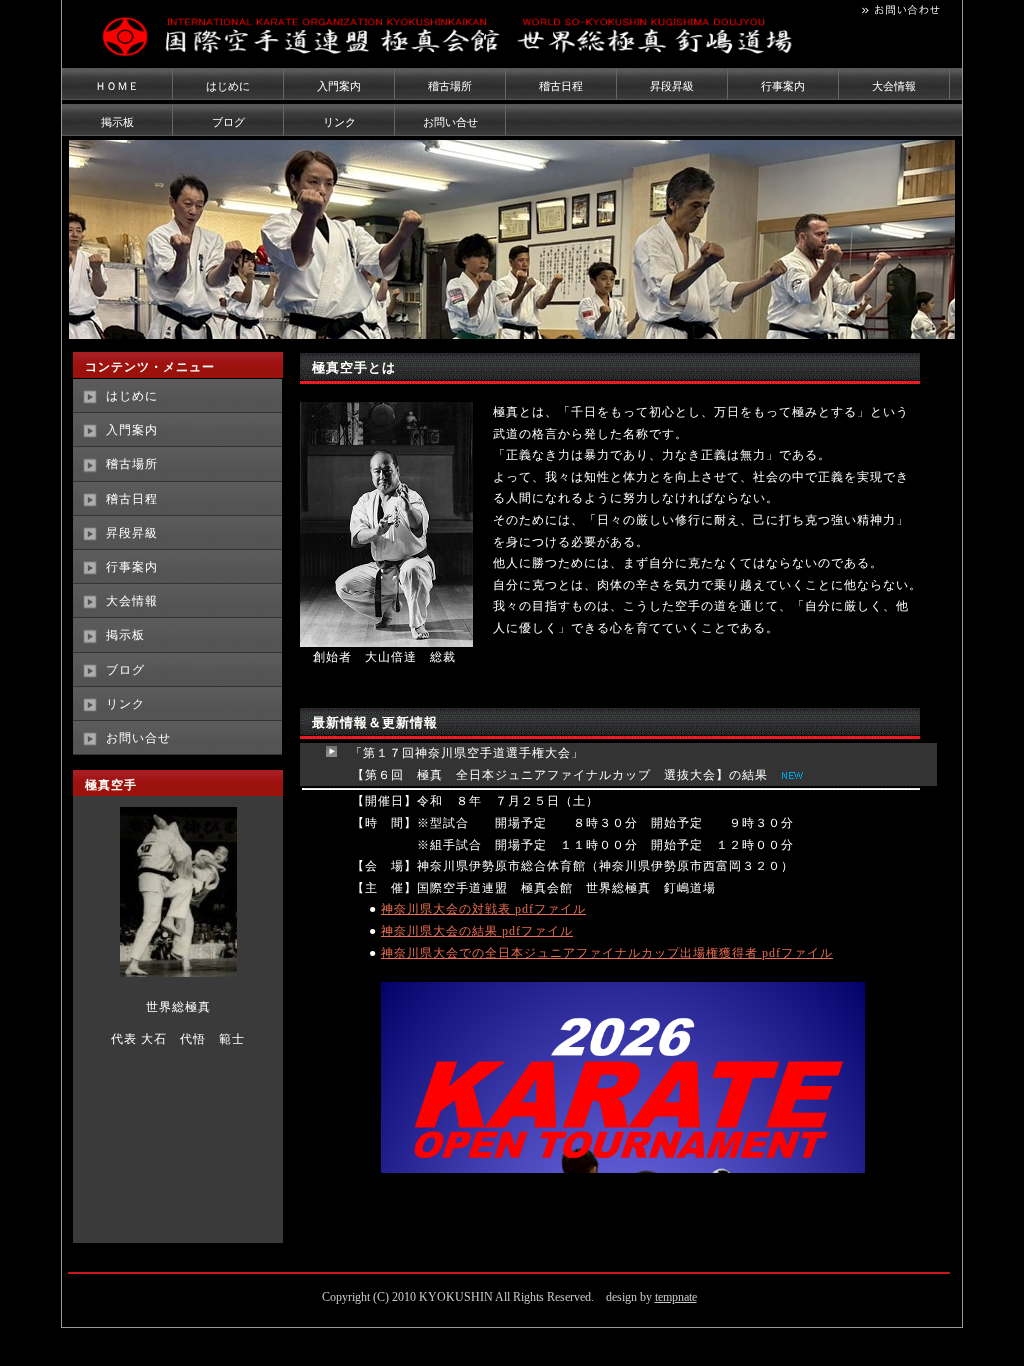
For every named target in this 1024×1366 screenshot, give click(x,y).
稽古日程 (561, 86)
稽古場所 (450, 86)
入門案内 (339, 86)
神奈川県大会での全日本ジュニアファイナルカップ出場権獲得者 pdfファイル (607, 953)
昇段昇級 (672, 86)
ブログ (228, 122)
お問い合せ (450, 122)
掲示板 (117, 122)
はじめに (228, 86)
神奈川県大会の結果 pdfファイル (477, 931)
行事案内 (783, 86)
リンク (339, 122)
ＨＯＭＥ (117, 86)
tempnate (676, 1297)
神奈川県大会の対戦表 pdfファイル (483, 909)
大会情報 (894, 86)
